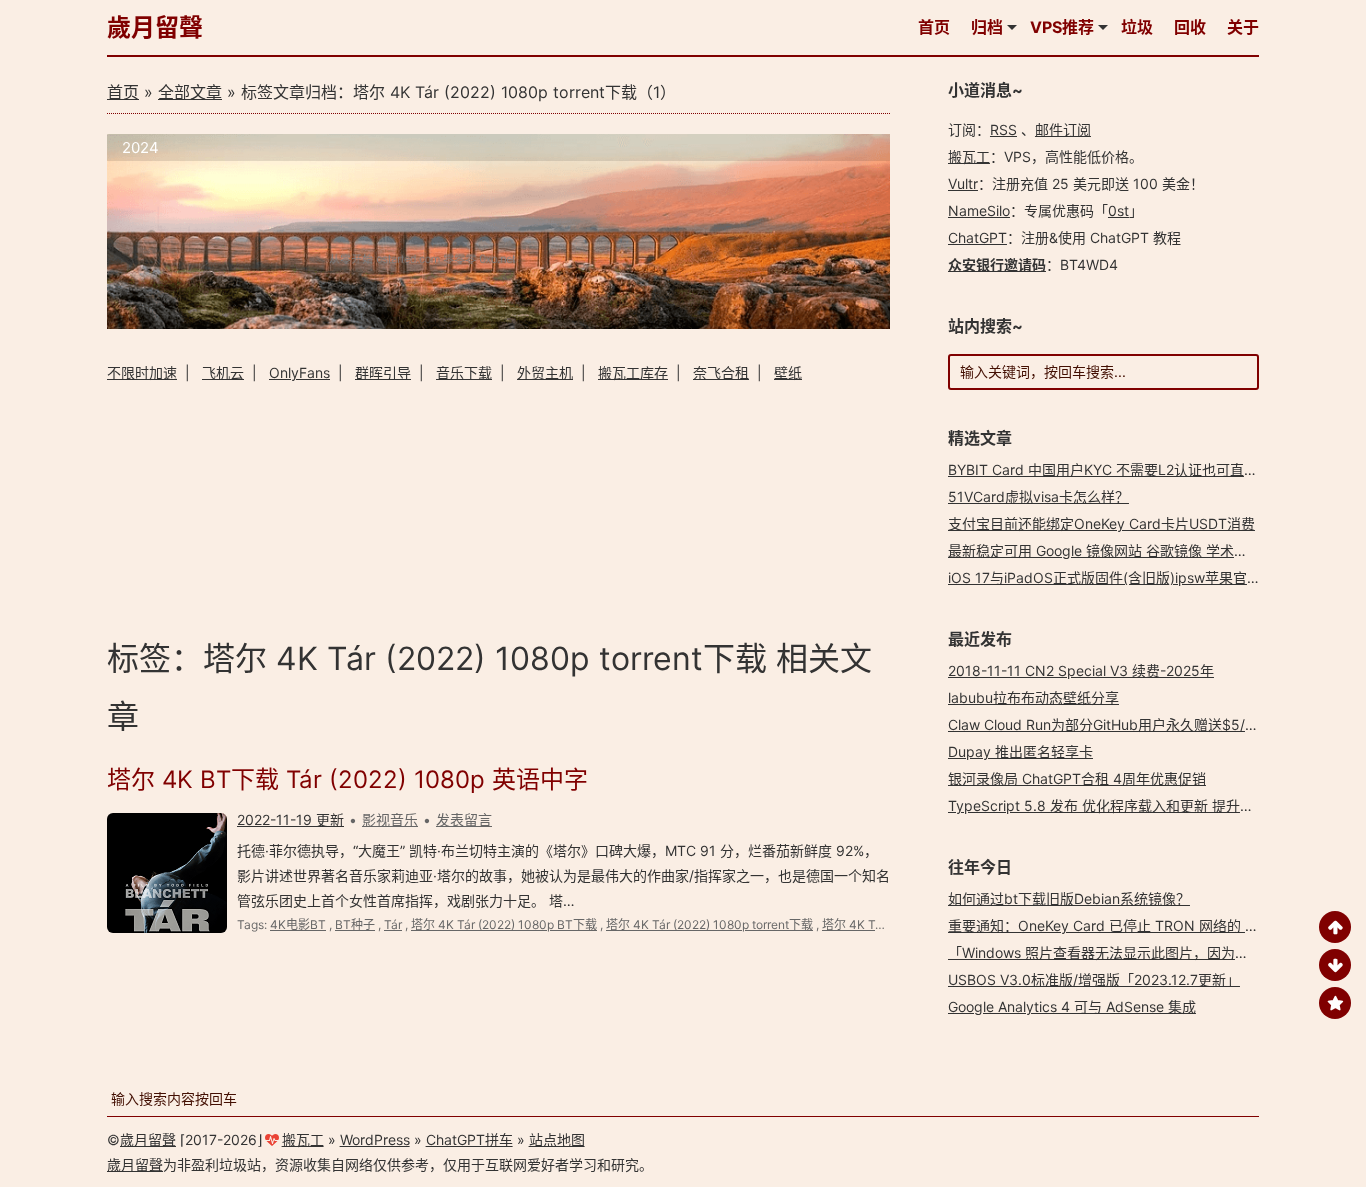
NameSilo (979, 210)
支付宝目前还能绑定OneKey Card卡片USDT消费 (1101, 523)
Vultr (963, 183)
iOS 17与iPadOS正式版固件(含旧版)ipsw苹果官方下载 (1118, 577)
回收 (1190, 27)
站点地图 (557, 1139)
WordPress (375, 1139)
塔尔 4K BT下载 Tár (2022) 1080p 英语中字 (347, 779)
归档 (987, 27)
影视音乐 (390, 819)
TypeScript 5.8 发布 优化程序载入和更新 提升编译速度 (1122, 805)
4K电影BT (298, 924)
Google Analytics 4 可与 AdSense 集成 (1072, 1006)
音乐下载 (464, 372)
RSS (1003, 129)
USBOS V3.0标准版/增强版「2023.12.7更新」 (1094, 979)
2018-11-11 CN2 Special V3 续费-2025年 (1081, 670)
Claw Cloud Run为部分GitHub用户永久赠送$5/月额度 (1117, 724)
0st (1118, 210)
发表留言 (464, 819)
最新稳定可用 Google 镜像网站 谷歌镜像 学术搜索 (1105, 550)
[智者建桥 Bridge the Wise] (498, 323)
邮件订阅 (1063, 129)
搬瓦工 (969, 156)
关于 (1243, 27)
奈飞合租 (721, 372)
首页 (934, 27)
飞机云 (223, 372)
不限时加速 (142, 372)
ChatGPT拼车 (469, 1139)
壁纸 (788, 372)
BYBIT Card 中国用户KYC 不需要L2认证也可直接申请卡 (1124, 469)
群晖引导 (383, 372)
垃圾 (1137, 27)
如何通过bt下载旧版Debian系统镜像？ (1069, 898)
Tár (393, 924)
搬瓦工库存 (633, 372)
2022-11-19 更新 (290, 819)
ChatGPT (977, 237)
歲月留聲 (155, 27)
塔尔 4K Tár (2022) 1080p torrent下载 (709, 924)
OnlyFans (299, 372)
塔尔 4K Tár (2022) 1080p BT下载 (504, 924)
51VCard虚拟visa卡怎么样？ (1038, 496)
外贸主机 (545, 372)
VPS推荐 (1062, 27)
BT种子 (355, 924)
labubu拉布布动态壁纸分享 (1033, 697)
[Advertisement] (498, 507)
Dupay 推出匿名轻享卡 (1020, 751)
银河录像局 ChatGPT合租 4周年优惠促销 (1077, 778)
